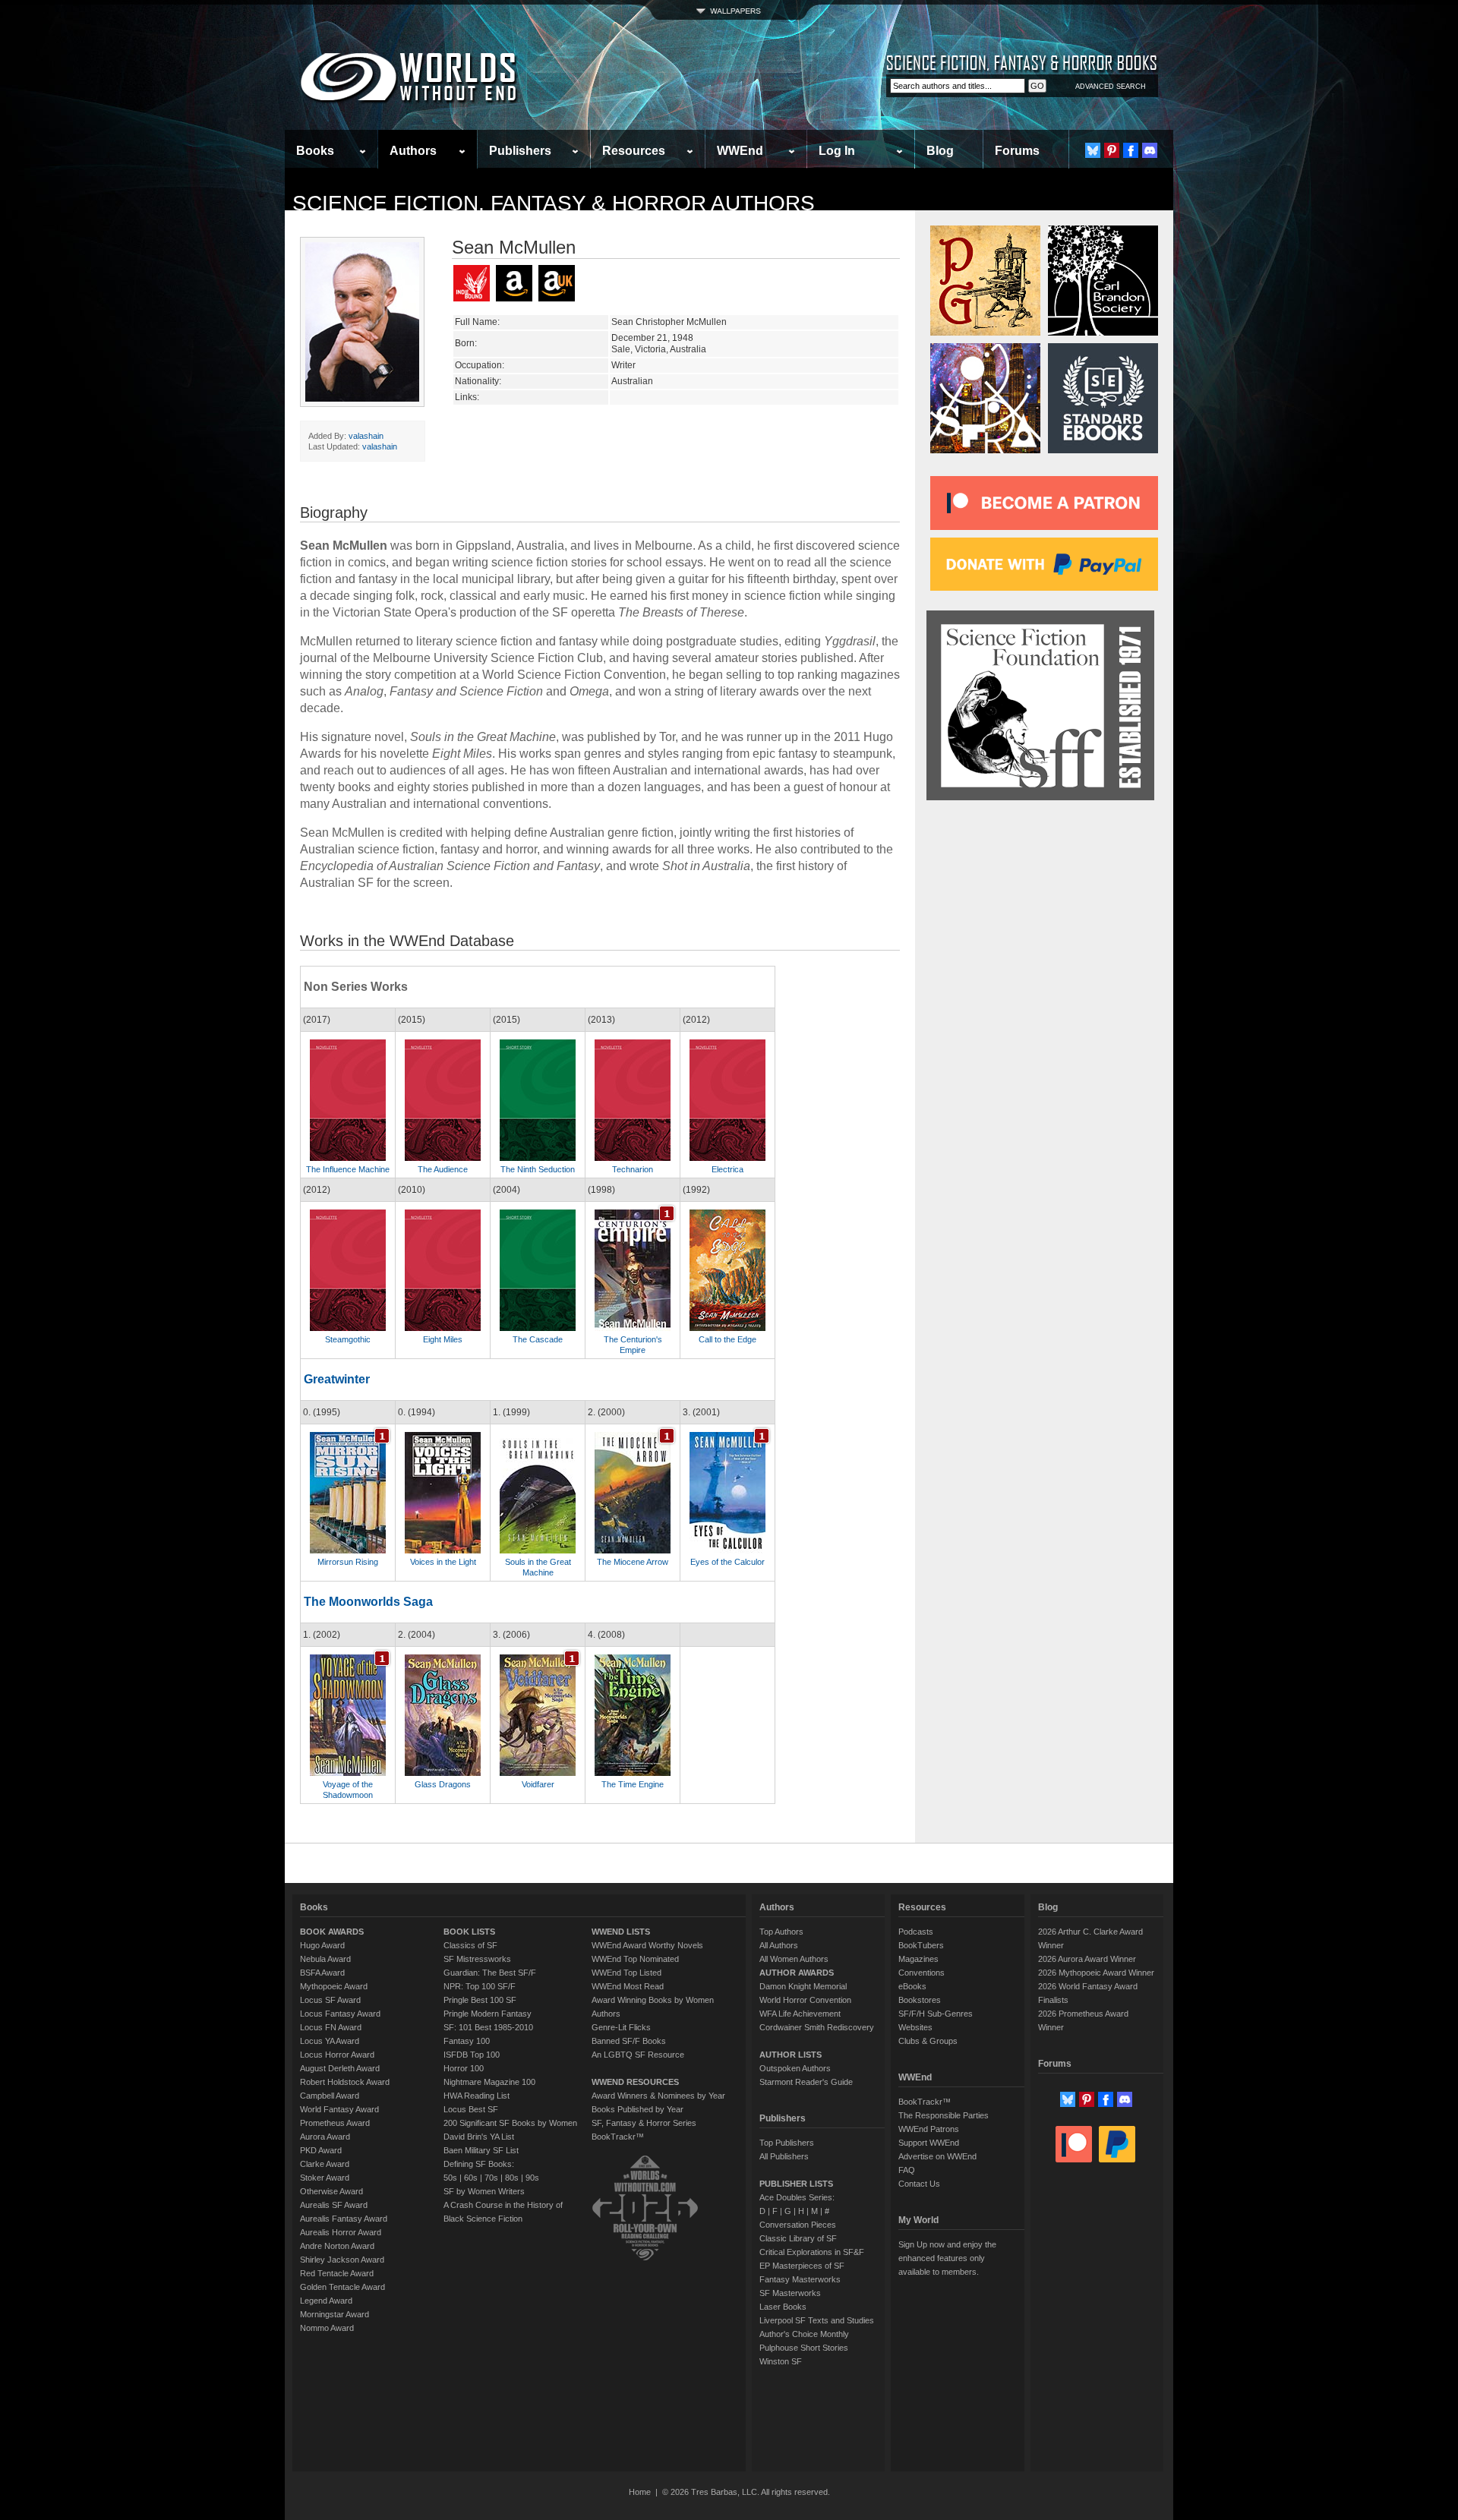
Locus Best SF (471, 2109)
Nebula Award (325, 1959)
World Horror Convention (805, 2000)
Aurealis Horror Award (341, 2232)
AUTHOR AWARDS (797, 1973)
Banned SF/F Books (629, 2041)
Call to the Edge (727, 1339)
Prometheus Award (335, 2123)
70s (491, 2178)
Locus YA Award (330, 2041)
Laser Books (783, 2307)
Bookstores (920, 2000)
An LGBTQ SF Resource (638, 2055)
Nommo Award (327, 2328)
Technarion (633, 1169)
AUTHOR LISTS (791, 2055)
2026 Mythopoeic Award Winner (1096, 1973)
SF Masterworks (790, 2293)
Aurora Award (325, 2137)
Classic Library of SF (798, 2238)
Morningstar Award (335, 2314)
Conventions (922, 1973)
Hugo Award (322, 1945)
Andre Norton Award (337, 2246)
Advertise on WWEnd (937, 2156)
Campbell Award (330, 2096)
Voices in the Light (443, 1562)
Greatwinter (337, 1379)
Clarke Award (325, 2164)
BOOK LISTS (469, 1932)
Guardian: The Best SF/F (490, 1973)
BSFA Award (322, 1973)
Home (640, 2492)
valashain (366, 436)
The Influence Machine (348, 1169)
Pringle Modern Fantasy (488, 2014)
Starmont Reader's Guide (806, 2082)
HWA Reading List (477, 2096)
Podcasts (916, 1932)
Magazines (918, 1959)
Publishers (520, 151)
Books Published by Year (637, 2109)
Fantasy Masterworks (800, 2279)
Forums (1017, 151)
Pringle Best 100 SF (480, 2000)
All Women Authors (794, 1959)
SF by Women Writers (484, 2191)
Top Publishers (787, 2143)
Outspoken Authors (795, 2068)
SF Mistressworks (477, 1959)
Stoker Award (325, 2178)
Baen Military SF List (481, 2150)
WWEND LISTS (621, 1932)
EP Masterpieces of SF (802, 2266)
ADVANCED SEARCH (1111, 87)
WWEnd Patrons (929, 2129)
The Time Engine (633, 1784)
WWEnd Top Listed (626, 1973)
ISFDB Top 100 (472, 2055)
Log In (837, 151)
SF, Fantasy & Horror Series (644, 2123)
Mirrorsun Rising (348, 1562)
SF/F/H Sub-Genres (936, 2014)
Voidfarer (538, 1784)
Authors (413, 151)
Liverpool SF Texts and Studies (817, 2320)
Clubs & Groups (928, 2041)
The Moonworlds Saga (368, 1602)
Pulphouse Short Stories (804, 2348)
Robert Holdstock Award (345, 2082)
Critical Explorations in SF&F (812, 2252)
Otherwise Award (331, 2191)
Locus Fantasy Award (340, 2014)
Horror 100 (464, 2068)
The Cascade (538, 1339)
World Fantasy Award (339, 2109)
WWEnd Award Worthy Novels (647, 1945)
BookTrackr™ (618, 2137)
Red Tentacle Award (337, 2273)
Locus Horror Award (337, 2055)
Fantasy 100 (467, 2041)
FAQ (907, 2170)
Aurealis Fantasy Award (344, 2219)
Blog (940, 151)
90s (532, 2178)
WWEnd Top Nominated (635, 1959)
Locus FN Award (331, 2027)
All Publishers (784, 2156)
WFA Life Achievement (800, 2014)
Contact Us (919, 2184)
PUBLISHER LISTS (796, 2184)
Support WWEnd (929, 2143)
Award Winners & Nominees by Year (658, 2096)
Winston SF (781, 2361)
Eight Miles (443, 1339)
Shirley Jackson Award (342, 2260)
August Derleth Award (340, 2068)
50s (450, 2178)
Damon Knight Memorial (803, 1986)
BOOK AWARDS (332, 1932)
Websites (915, 2027)
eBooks (912, 1986)
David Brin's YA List (479, 2137)
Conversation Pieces (798, 2225)
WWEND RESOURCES (635, 2082)
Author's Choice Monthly (804, 2334)
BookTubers (921, 1945)
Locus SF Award (330, 2000)
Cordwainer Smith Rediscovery (817, 2027)
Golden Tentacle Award (342, 2287)
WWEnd (740, 151)
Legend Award (326, 2301)
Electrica (727, 1169)
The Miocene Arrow (633, 1562)
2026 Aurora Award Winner (1087, 1959)
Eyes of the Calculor (727, 1562)
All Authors (779, 1945)
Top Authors (781, 1932)
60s (471, 2178)
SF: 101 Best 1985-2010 (488, 2027)
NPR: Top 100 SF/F (480, 1986)
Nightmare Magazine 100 (489, 2082)
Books (315, 151)
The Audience (443, 1169)
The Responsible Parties (944, 2115)
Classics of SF (470, 1945)
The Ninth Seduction (538, 1169)
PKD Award (321, 2150)
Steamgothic (348, 1339)
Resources (634, 151)
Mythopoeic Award (334, 1986)
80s (512, 2178)
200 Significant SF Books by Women (510, 2123)
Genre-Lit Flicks (621, 2027)
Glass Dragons (443, 1784)
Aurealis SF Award (334, 2205)
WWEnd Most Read (628, 1986)
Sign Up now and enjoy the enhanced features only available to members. (947, 2258)
